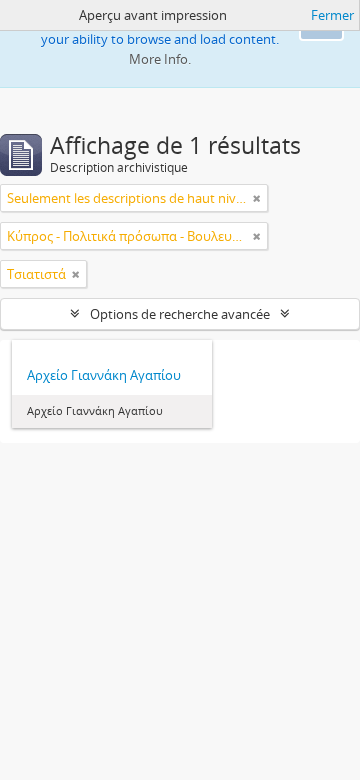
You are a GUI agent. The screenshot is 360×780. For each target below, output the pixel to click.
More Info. (160, 59)
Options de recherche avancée (180, 314)
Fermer (332, 15)
